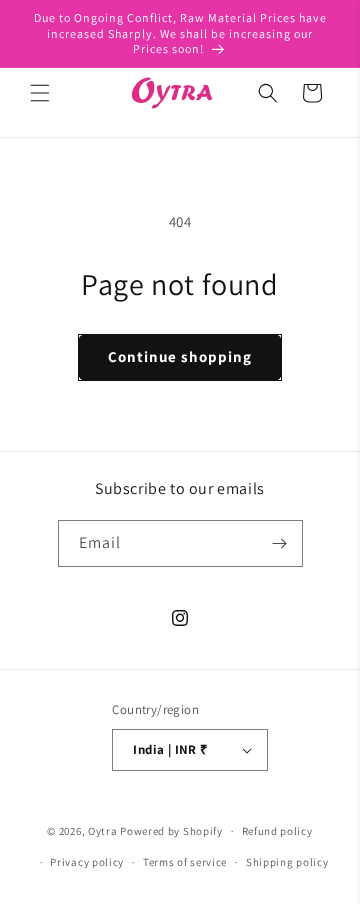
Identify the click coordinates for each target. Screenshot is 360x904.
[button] (40, 93)
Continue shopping (180, 356)
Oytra (103, 831)
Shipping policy (287, 862)
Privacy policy (87, 862)
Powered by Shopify (171, 831)
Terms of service (185, 862)
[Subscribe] (280, 543)
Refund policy (277, 831)
